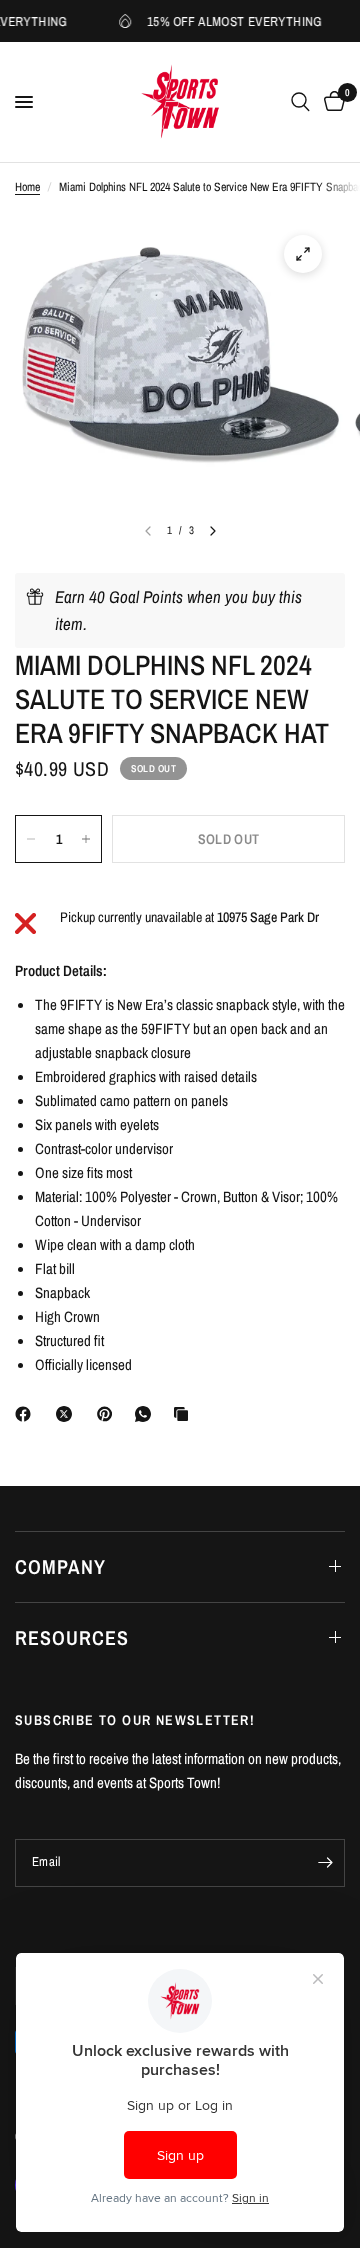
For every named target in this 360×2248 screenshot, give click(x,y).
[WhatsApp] (147, 1414)
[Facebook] (27, 1414)
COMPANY (60, 1566)
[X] (68, 1414)
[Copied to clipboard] (185, 1414)
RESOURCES (72, 1637)
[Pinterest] (109, 1414)
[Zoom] (303, 254)
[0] (331, 102)
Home (27, 187)
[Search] (300, 102)
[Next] (213, 531)
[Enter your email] (325, 1863)
